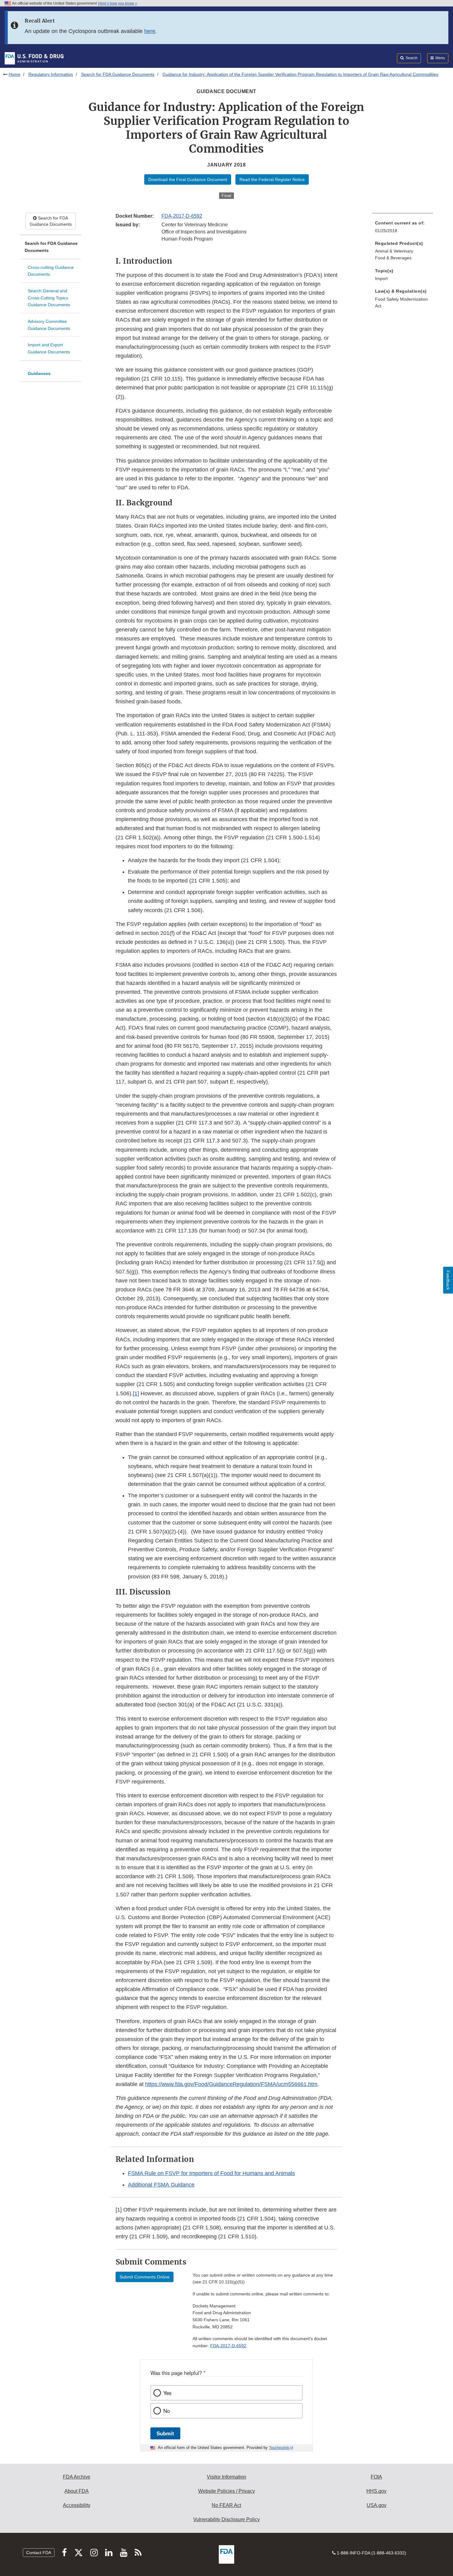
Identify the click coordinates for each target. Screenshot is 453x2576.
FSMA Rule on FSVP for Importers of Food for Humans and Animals (211, 2173)
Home (14, 74)
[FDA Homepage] (34, 58)
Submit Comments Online (145, 2277)
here (150, 31)
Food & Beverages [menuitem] (393, 258)
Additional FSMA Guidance (161, 2185)
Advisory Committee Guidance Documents (49, 325)
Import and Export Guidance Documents (49, 348)
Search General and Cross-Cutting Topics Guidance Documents (49, 298)
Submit (165, 2433)
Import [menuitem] (381, 278)
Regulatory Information (51, 74)
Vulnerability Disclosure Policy (226, 2519)
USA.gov (377, 2505)
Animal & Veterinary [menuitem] (394, 251)
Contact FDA (39, 2553)
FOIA (376, 2477)
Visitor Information (226, 2477)
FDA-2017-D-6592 (182, 216)
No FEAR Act (226, 2505)
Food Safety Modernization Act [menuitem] (401, 303)
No (167, 2411)
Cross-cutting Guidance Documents (51, 271)
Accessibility (77, 2505)
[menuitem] (402, 229)
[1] (136, 1393)
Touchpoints (279, 2448)
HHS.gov (376, 2491)
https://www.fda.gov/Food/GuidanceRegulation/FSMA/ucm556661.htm (231, 2084)
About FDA (77, 2491)
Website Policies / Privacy (226, 2491)
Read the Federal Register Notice (272, 179)
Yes (167, 2393)
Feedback (448, 1280)
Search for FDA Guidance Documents (118, 74)
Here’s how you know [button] (116, 3)
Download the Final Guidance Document (188, 179)
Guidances (39, 373)
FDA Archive (77, 2477)
